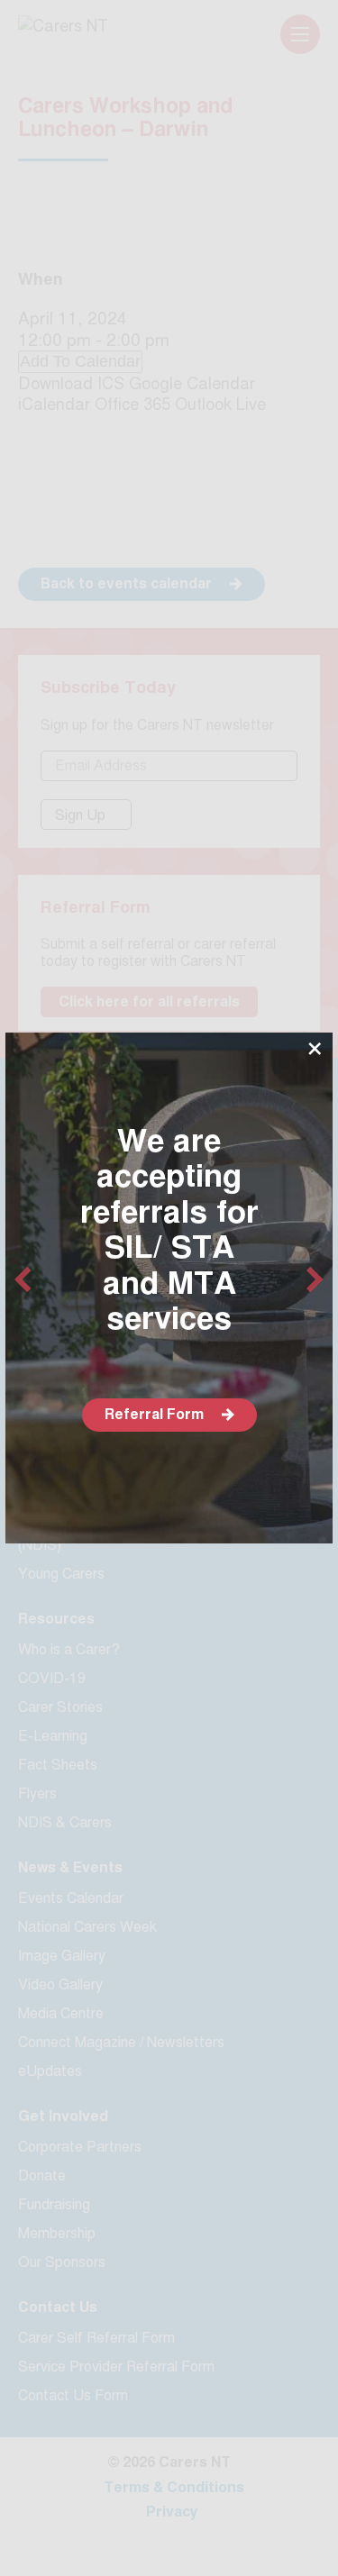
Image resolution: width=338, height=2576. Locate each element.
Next (315, 1279)
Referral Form (154, 1414)
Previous (23, 1279)
